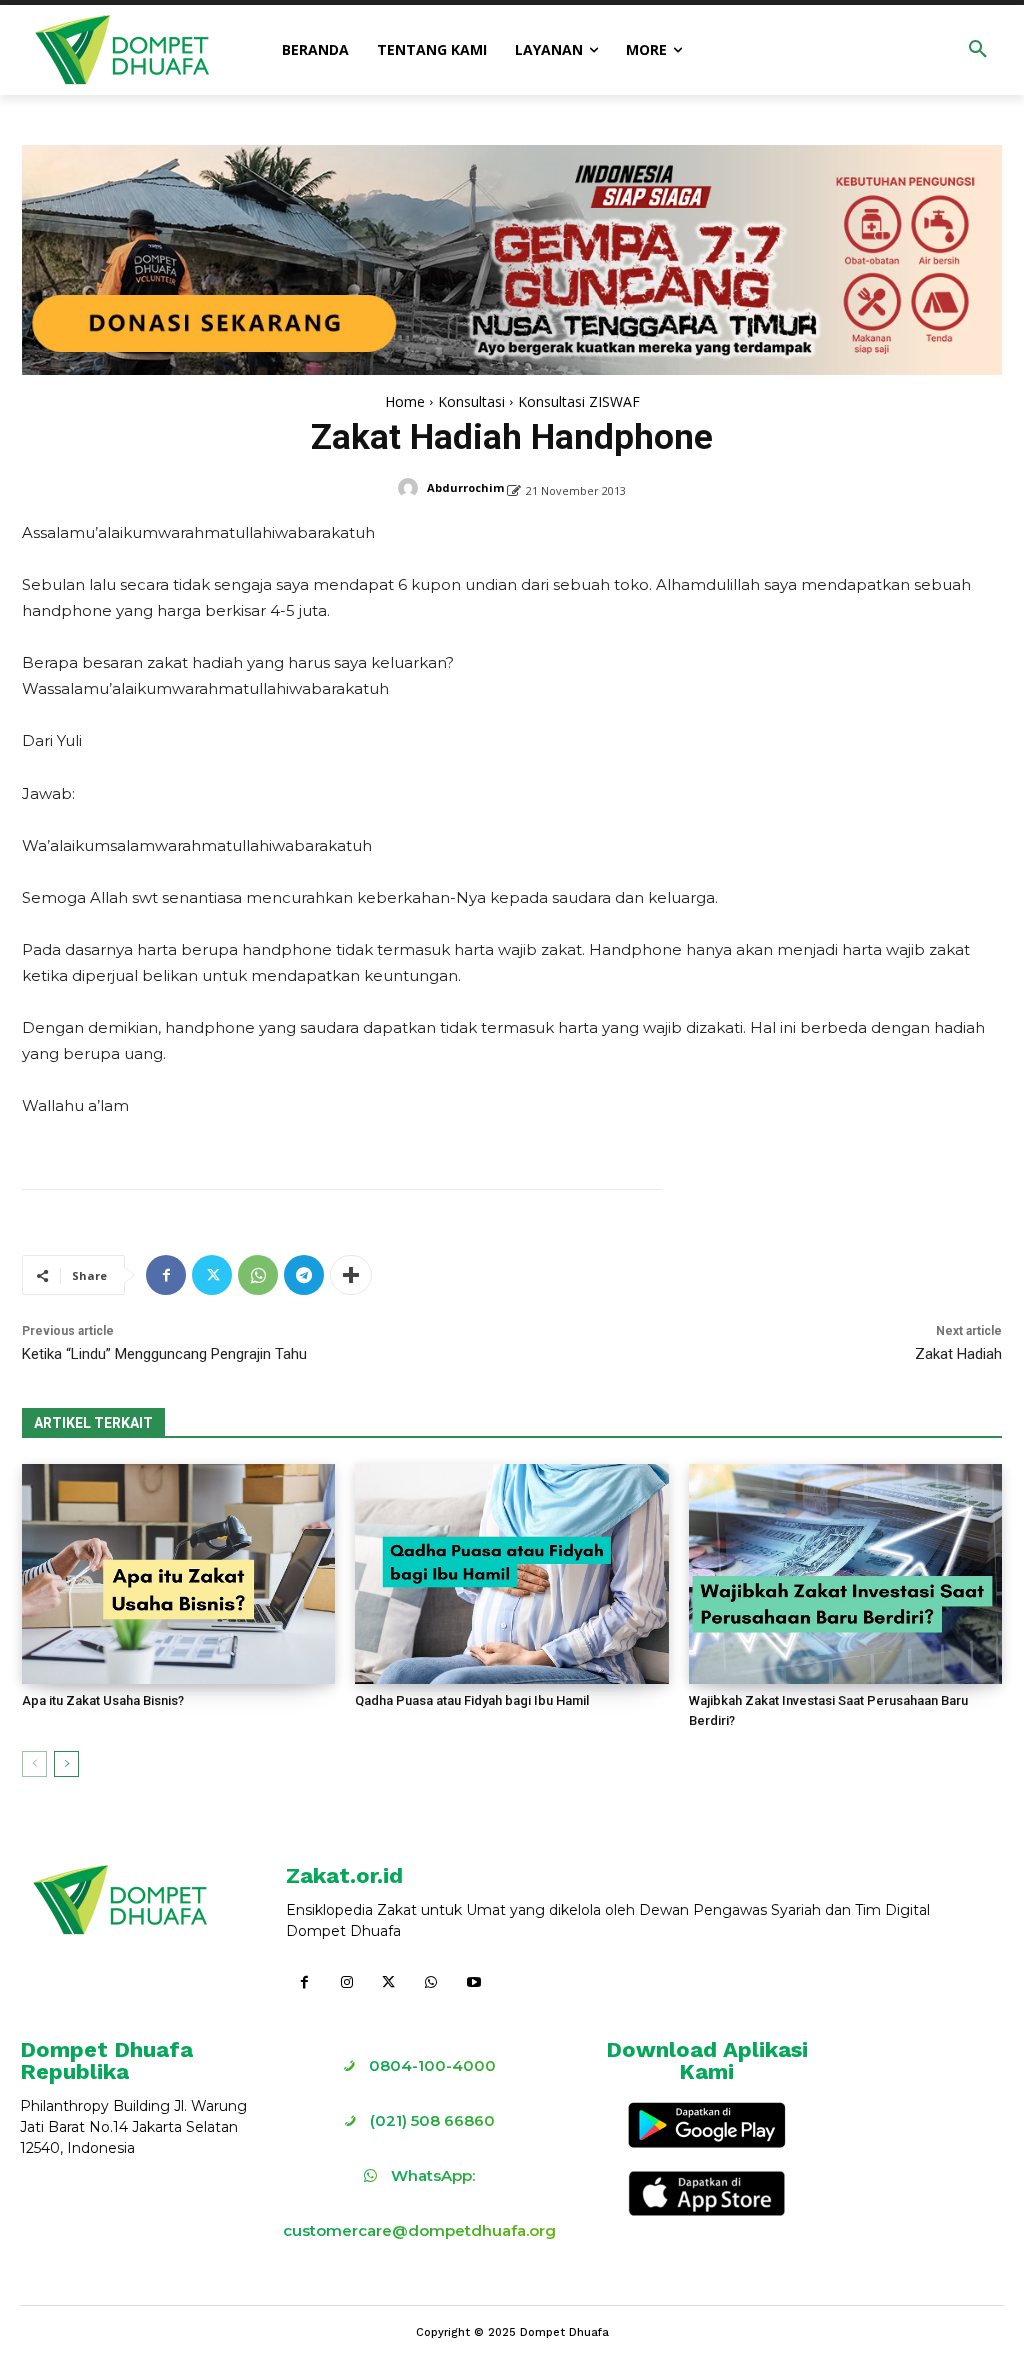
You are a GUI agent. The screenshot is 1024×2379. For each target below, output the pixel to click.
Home (405, 401)
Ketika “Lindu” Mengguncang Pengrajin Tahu (164, 1354)
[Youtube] (474, 1983)
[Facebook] (166, 1275)
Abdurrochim (465, 487)
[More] (351, 1275)
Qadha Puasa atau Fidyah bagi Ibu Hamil (472, 1700)
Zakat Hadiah (958, 1354)
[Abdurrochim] (411, 488)
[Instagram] (346, 1983)
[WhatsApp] (258, 1275)
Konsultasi (471, 401)
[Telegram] (304, 1275)
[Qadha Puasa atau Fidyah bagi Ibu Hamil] (511, 1573)
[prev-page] (34, 1764)
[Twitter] (212, 1275)
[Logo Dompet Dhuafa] (122, 50)
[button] (978, 50)
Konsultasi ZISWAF (579, 401)
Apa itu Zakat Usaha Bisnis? (103, 1700)
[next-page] (66, 1764)
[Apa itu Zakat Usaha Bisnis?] (178, 1573)
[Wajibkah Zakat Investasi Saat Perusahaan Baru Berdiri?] (845, 1573)
